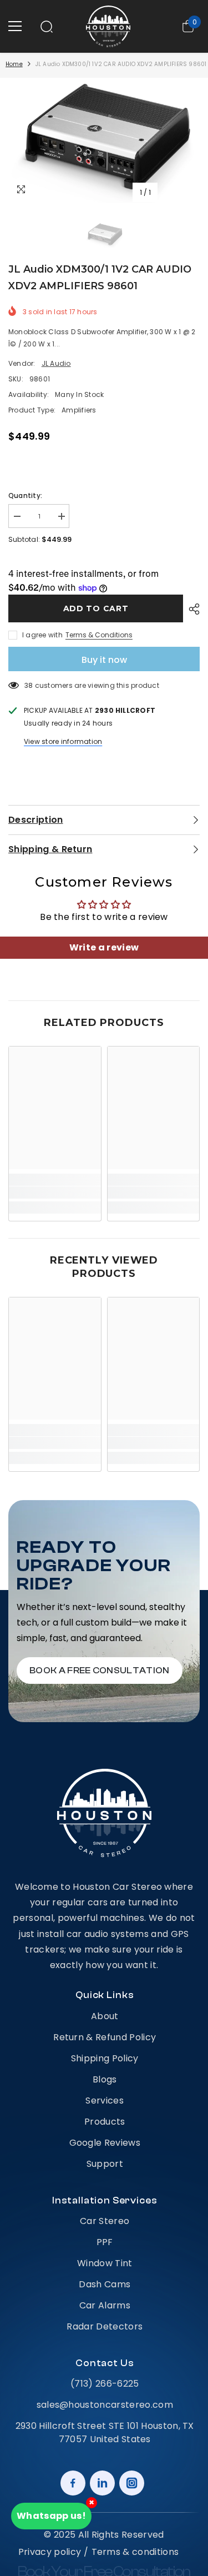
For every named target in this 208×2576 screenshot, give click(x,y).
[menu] (15, 26)
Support (105, 2164)
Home (14, 64)
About (105, 2016)
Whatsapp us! (51, 2516)
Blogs (105, 2079)
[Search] (47, 27)
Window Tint (105, 2263)
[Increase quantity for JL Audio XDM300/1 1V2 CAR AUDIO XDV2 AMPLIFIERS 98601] (61, 517)
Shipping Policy (105, 2058)
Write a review (104, 947)
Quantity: (25, 495)
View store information (63, 741)
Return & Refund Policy (105, 2037)
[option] (104, 140)
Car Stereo (105, 2221)
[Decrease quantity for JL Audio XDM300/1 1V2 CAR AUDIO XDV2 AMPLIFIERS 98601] (17, 517)
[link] (55, 1193)
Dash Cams (105, 2284)
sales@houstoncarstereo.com (105, 2405)
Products (105, 2122)
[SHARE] (191, 609)
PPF (105, 2242)
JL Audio (56, 363)
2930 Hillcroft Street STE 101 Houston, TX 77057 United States (105, 2432)
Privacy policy (50, 2552)
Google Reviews (105, 2143)
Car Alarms (105, 2305)
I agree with (42, 635)
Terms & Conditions (99, 635)
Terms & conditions (135, 2552)
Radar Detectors (105, 2326)
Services (105, 2100)
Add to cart (96, 608)
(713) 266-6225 (105, 2384)
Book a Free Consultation (100, 1671)
